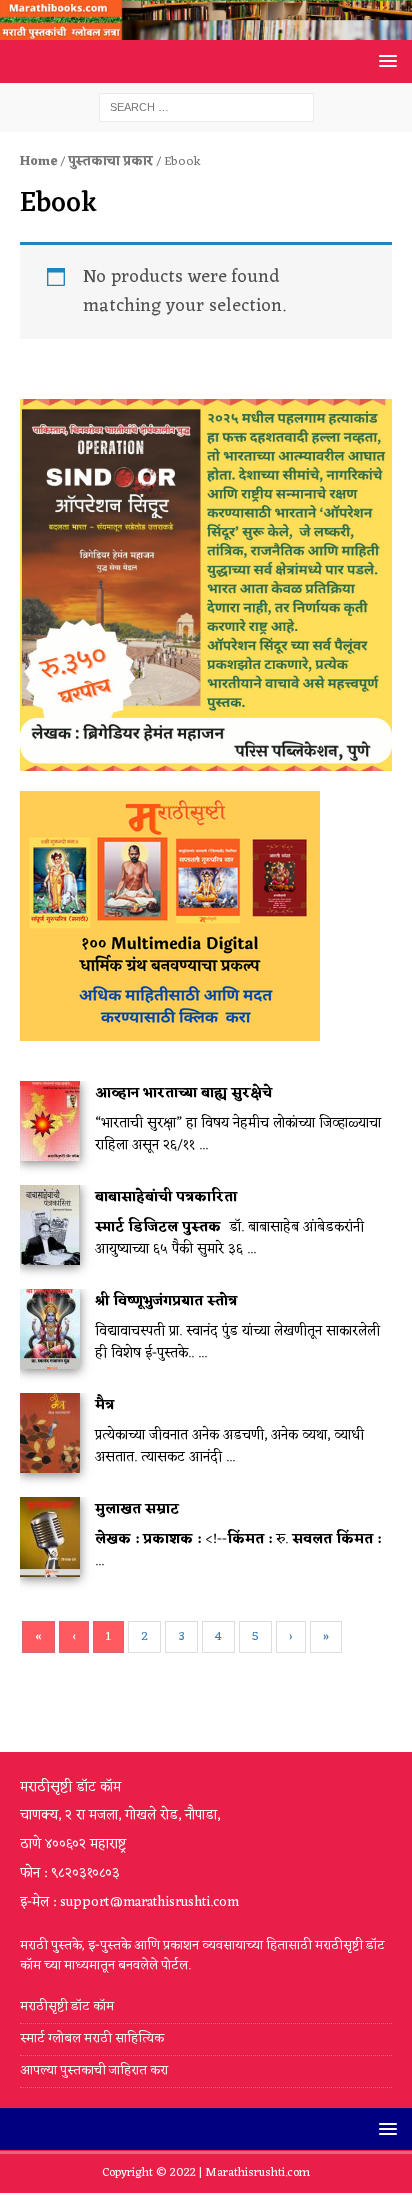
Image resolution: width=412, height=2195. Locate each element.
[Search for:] (206, 107)
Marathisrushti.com (257, 2173)
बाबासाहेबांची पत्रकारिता (166, 1197)
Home (38, 161)
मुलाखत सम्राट (137, 1509)
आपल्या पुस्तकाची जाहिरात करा (95, 2070)
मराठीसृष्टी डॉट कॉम (67, 2007)
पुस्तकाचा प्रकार (110, 161)
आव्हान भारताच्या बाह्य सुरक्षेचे (183, 1093)
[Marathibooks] (206, 28)
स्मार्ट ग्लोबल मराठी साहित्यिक (92, 2038)
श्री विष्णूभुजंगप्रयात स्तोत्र (166, 1301)
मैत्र (104, 1405)
